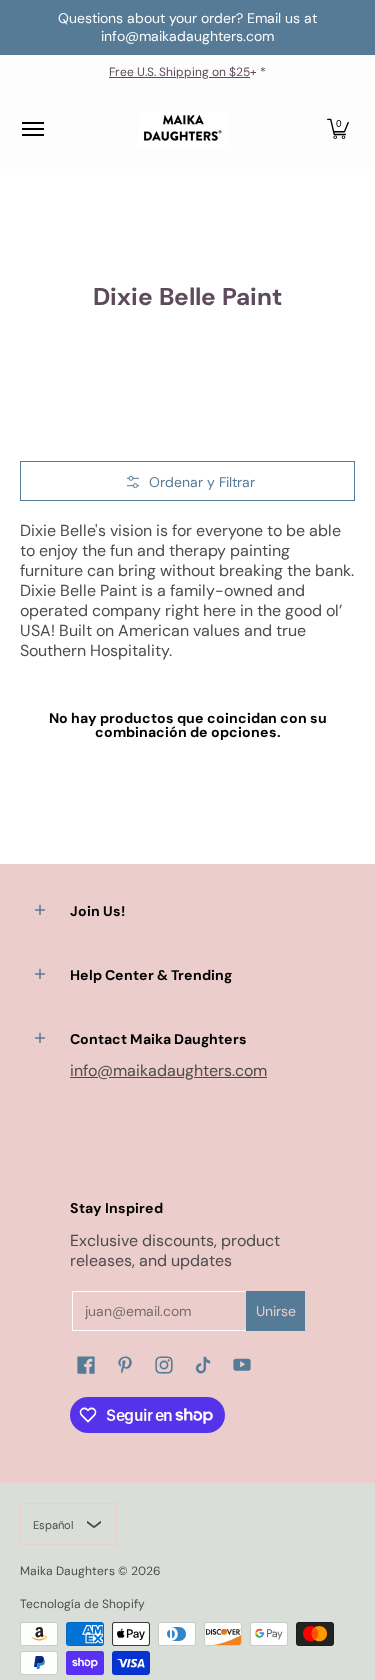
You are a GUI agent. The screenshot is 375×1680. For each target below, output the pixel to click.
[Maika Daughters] (183, 129)
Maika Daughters (67, 1571)
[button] (338, 129)
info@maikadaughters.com (168, 1070)
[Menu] (32, 129)
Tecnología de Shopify (82, 1604)
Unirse (276, 1311)
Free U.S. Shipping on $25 (179, 72)
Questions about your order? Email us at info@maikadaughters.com (187, 27)
